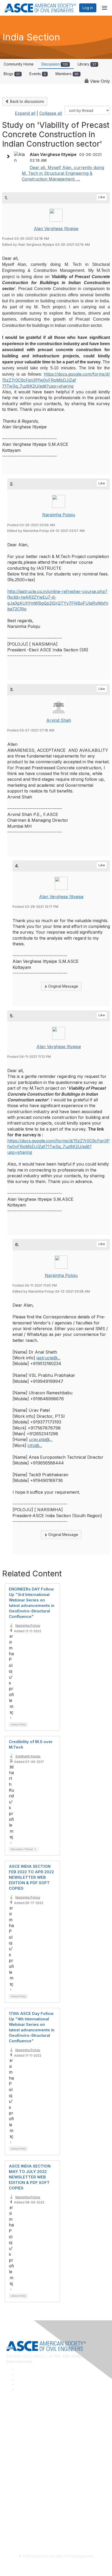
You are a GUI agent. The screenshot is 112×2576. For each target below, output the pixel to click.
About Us (14, 2511)
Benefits (13, 2473)
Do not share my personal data (32, 2526)
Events (38, 74)
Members (67, 74)
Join (10, 2465)
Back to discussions (27, 101)
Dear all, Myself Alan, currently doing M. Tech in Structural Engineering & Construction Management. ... (63, 173)
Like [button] (102, 197)
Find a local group (21, 2427)
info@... (35, 1445)
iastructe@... (48, 1358)
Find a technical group (25, 2435)
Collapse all (51, 113)
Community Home (19, 64)
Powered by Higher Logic (56, 2566)
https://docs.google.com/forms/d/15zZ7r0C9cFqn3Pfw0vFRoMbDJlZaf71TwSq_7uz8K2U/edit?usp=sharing (56, 380)
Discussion (55, 64)
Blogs (12, 74)
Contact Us (15, 2481)
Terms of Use (18, 2519)
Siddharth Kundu (28, 1756)
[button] (9, 157)
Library (87, 64)
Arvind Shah (59, 720)
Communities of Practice (27, 2420)
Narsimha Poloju (59, 515)
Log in (88, 8)
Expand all (25, 113)
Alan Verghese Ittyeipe (56, 229)
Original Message (63, 986)
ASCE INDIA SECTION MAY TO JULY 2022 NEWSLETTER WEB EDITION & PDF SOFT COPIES (30, 2177)
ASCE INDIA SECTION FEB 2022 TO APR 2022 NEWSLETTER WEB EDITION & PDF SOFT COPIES (31, 1877)
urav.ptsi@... (41, 1439)
